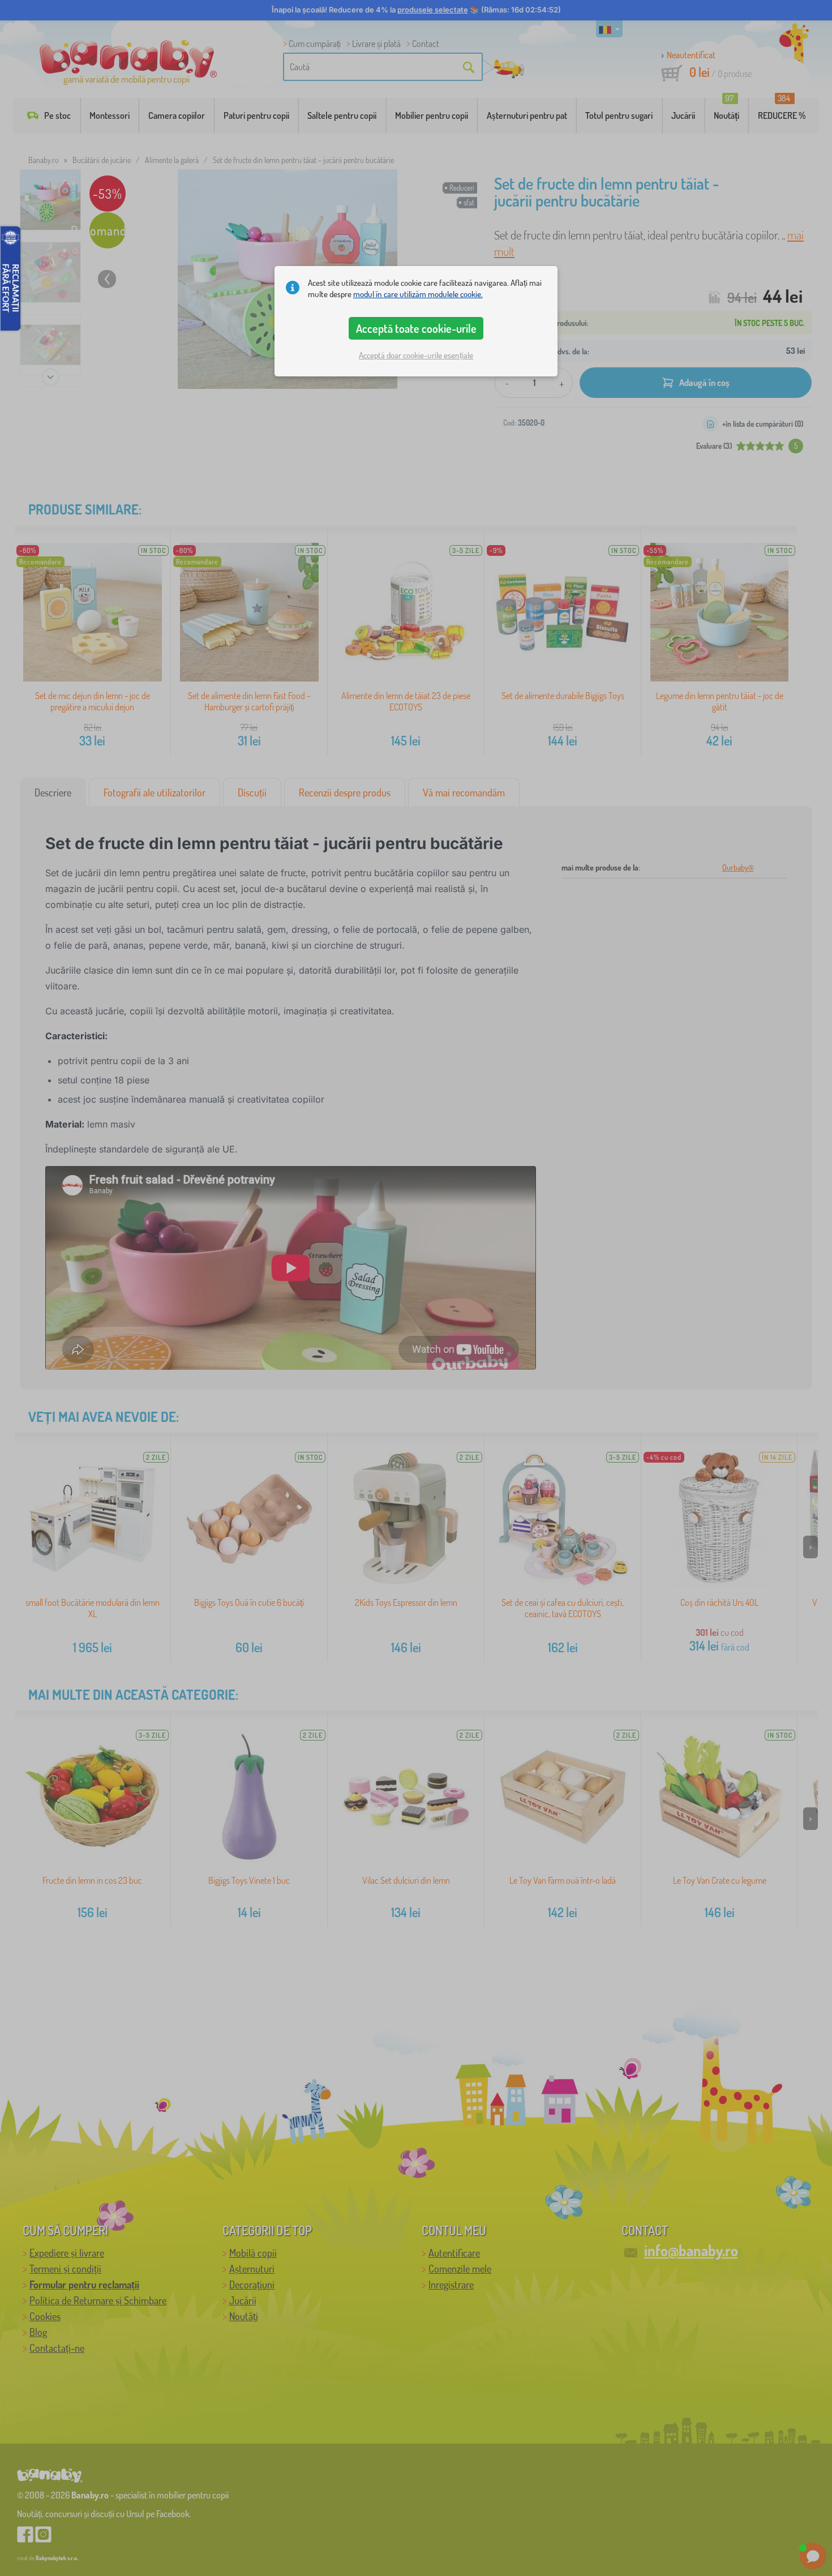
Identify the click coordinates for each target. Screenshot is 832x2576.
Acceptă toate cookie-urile (416, 328)
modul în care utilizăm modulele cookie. (418, 294)
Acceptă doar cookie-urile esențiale (416, 355)
